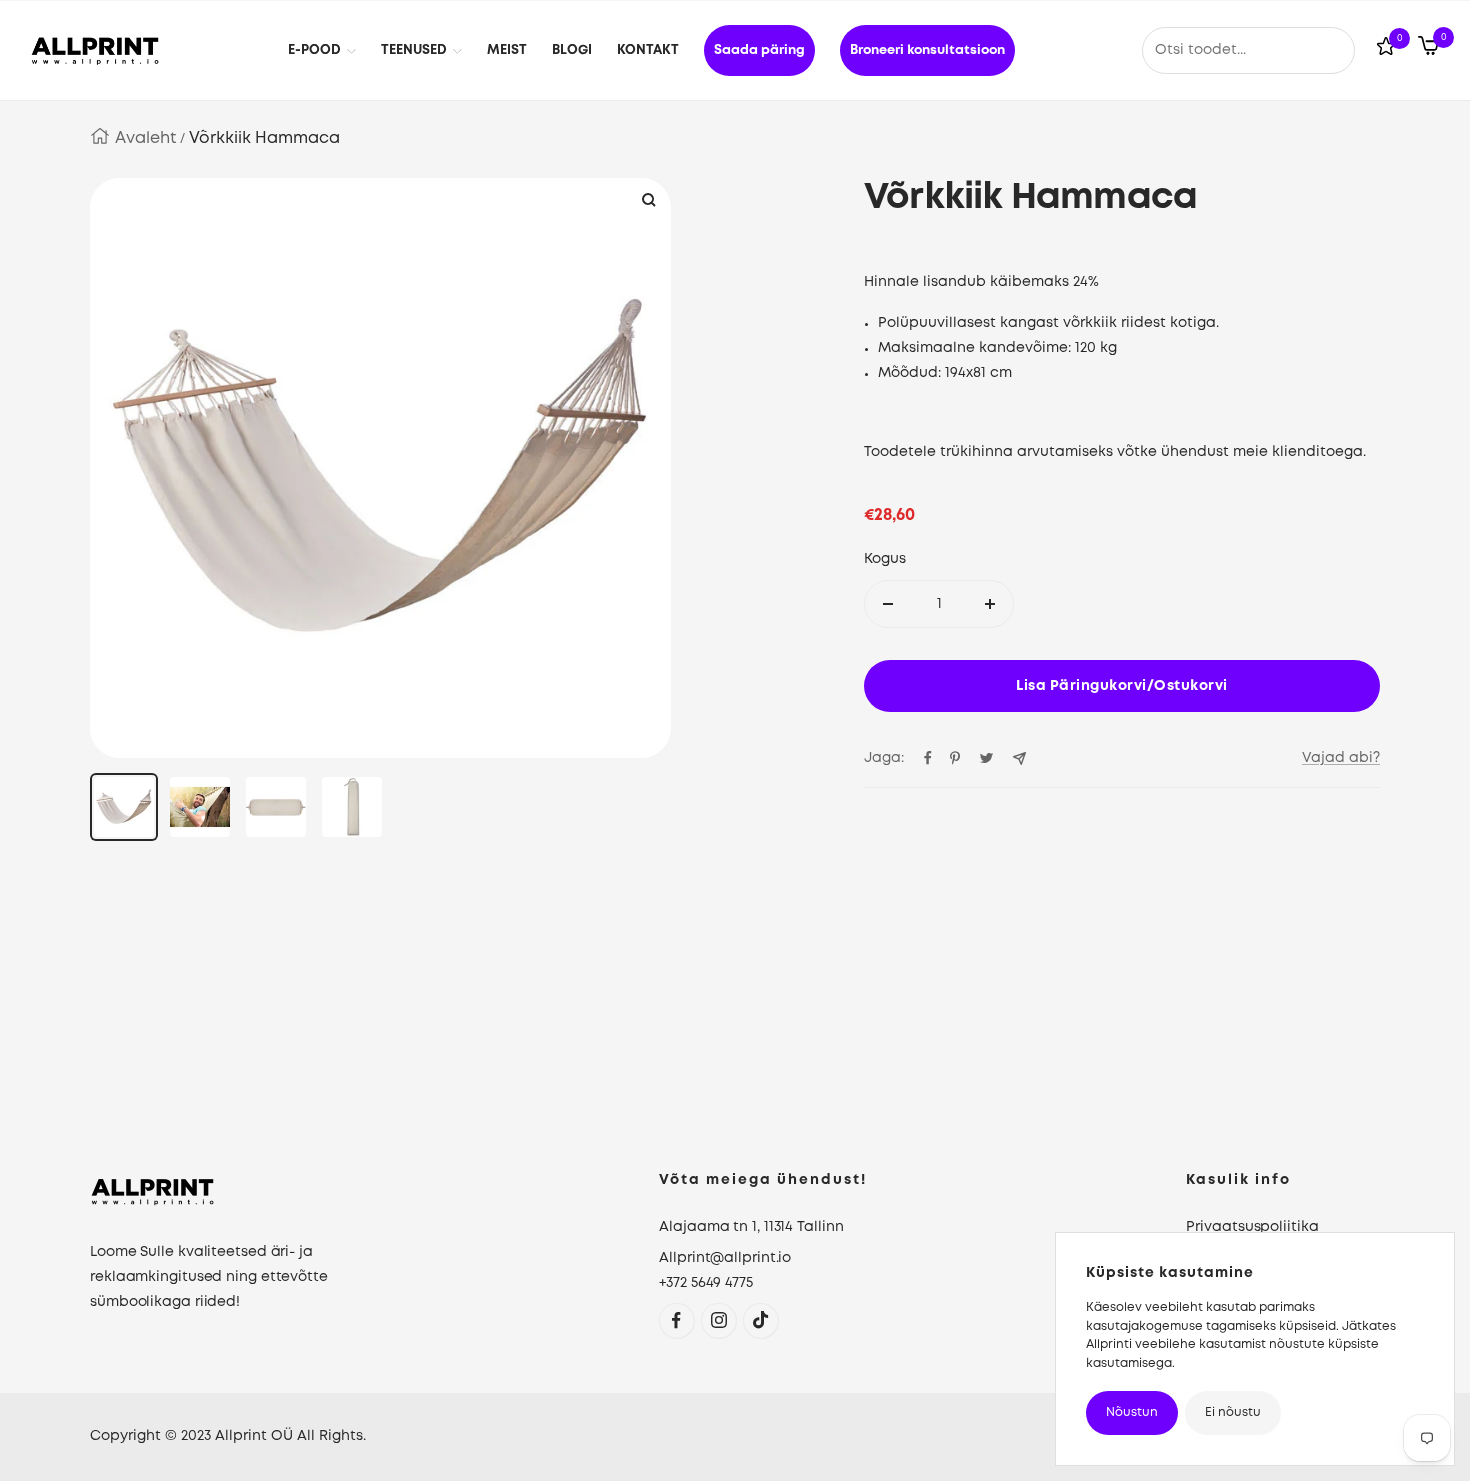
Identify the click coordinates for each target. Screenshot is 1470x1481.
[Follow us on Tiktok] (760, 1320)
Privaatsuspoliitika (1252, 1227)
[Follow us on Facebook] (676, 1320)
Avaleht (145, 138)
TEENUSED (414, 50)
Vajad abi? (1341, 758)
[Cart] (1428, 50)
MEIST (507, 50)
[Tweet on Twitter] (986, 758)
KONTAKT (648, 50)
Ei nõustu (1233, 1412)
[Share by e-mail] (1019, 758)
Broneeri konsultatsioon (927, 50)
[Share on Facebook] (928, 758)
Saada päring (759, 50)
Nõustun (1132, 1412)
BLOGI (572, 50)
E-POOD (314, 50)
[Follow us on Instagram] (718, 1320)
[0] (1386, 50)
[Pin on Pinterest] (955, 758)
